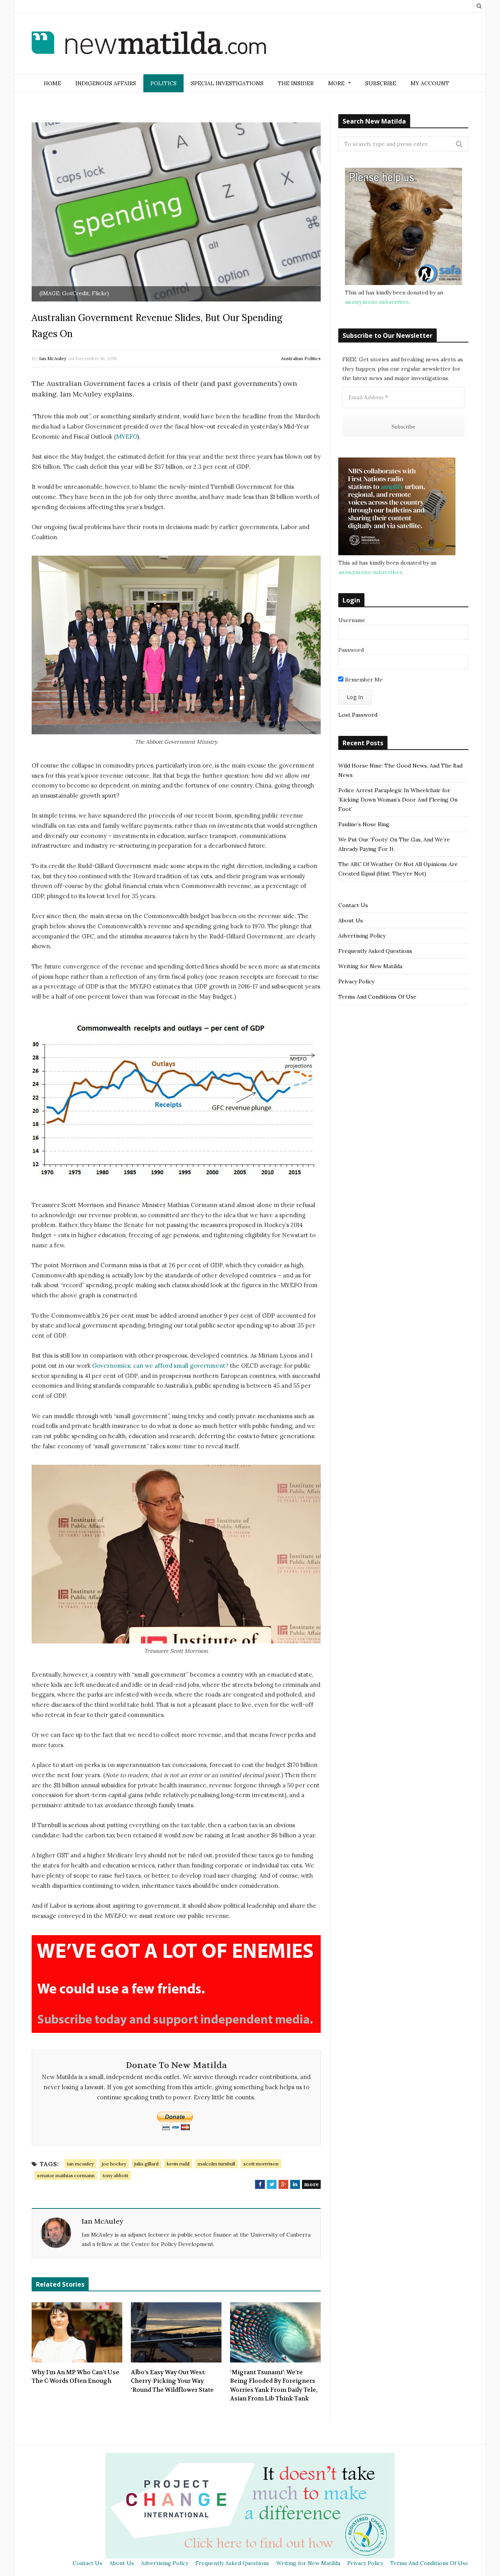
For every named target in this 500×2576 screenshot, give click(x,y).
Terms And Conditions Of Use (377, 997)
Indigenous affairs (106, 83)
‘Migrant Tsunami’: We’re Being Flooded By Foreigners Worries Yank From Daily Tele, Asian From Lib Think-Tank (274, 2386)
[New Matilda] (149, 44)
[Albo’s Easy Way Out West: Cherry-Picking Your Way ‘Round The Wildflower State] (176, 2332)
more (311, 2184)
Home (52, 83)
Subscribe (381, 83)
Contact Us (353, 905)
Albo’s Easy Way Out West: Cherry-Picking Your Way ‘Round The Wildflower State (172, 2381)
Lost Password (358, 715)
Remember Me (363, 680)
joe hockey (114, 2164)
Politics (163, 83)
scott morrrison (261, 2164)
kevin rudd (178, 2164)
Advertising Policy (362, 936)
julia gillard (146, 2164)
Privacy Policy (356, 981)
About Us (351, 920)
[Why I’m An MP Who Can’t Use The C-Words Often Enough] (77, 2332)
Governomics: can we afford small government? (160, 1366)
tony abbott (115, 2175)
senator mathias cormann (66, 2175)
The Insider (296, 83)
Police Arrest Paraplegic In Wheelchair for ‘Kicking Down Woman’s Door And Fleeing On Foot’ (398, 800)
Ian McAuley (53, 358)
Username (352, 620)
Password (351, 650)
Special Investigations (227, 83)
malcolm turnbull (216, 2164)
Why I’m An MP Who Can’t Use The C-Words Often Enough (75, 2377)
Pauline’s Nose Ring (364, 824)
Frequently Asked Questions (375, 951)
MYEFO (127, 437)
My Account (430, 83)
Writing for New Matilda (370, 966)
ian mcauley (80, 2164)
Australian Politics (301, 358)
